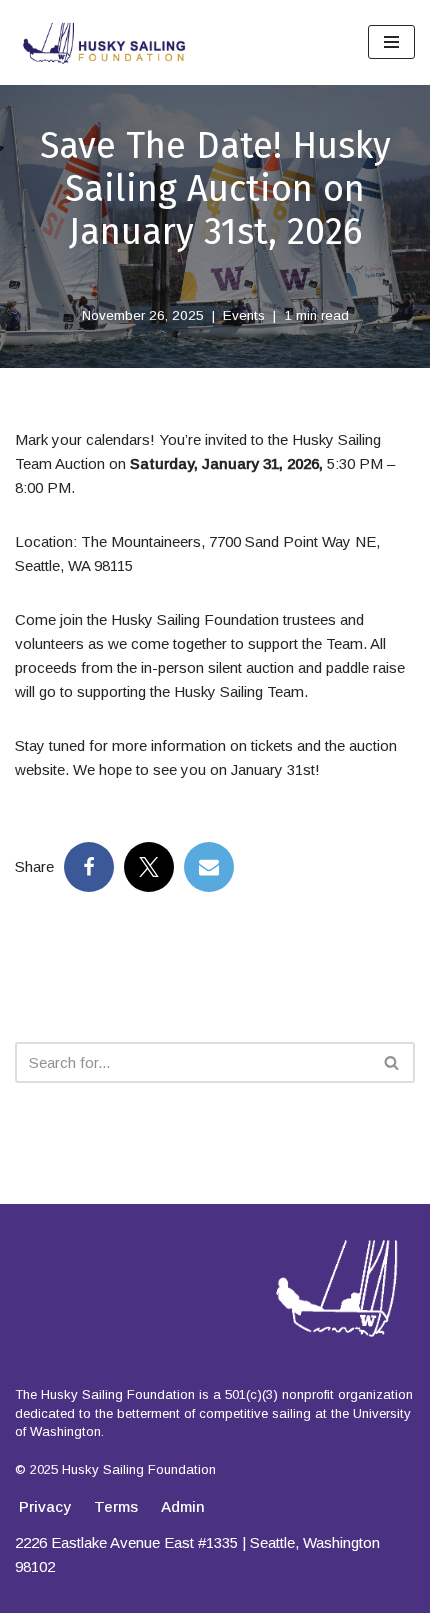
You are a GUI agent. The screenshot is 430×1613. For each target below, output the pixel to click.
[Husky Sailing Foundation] (105, 42)
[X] (149, 867)
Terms (116, 1506)
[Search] (392, 1062)
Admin (183, 1506)
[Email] (209, 867)
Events (244, 315)
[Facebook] (89, 867)
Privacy (45, 1506)
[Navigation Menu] (391, 42)
